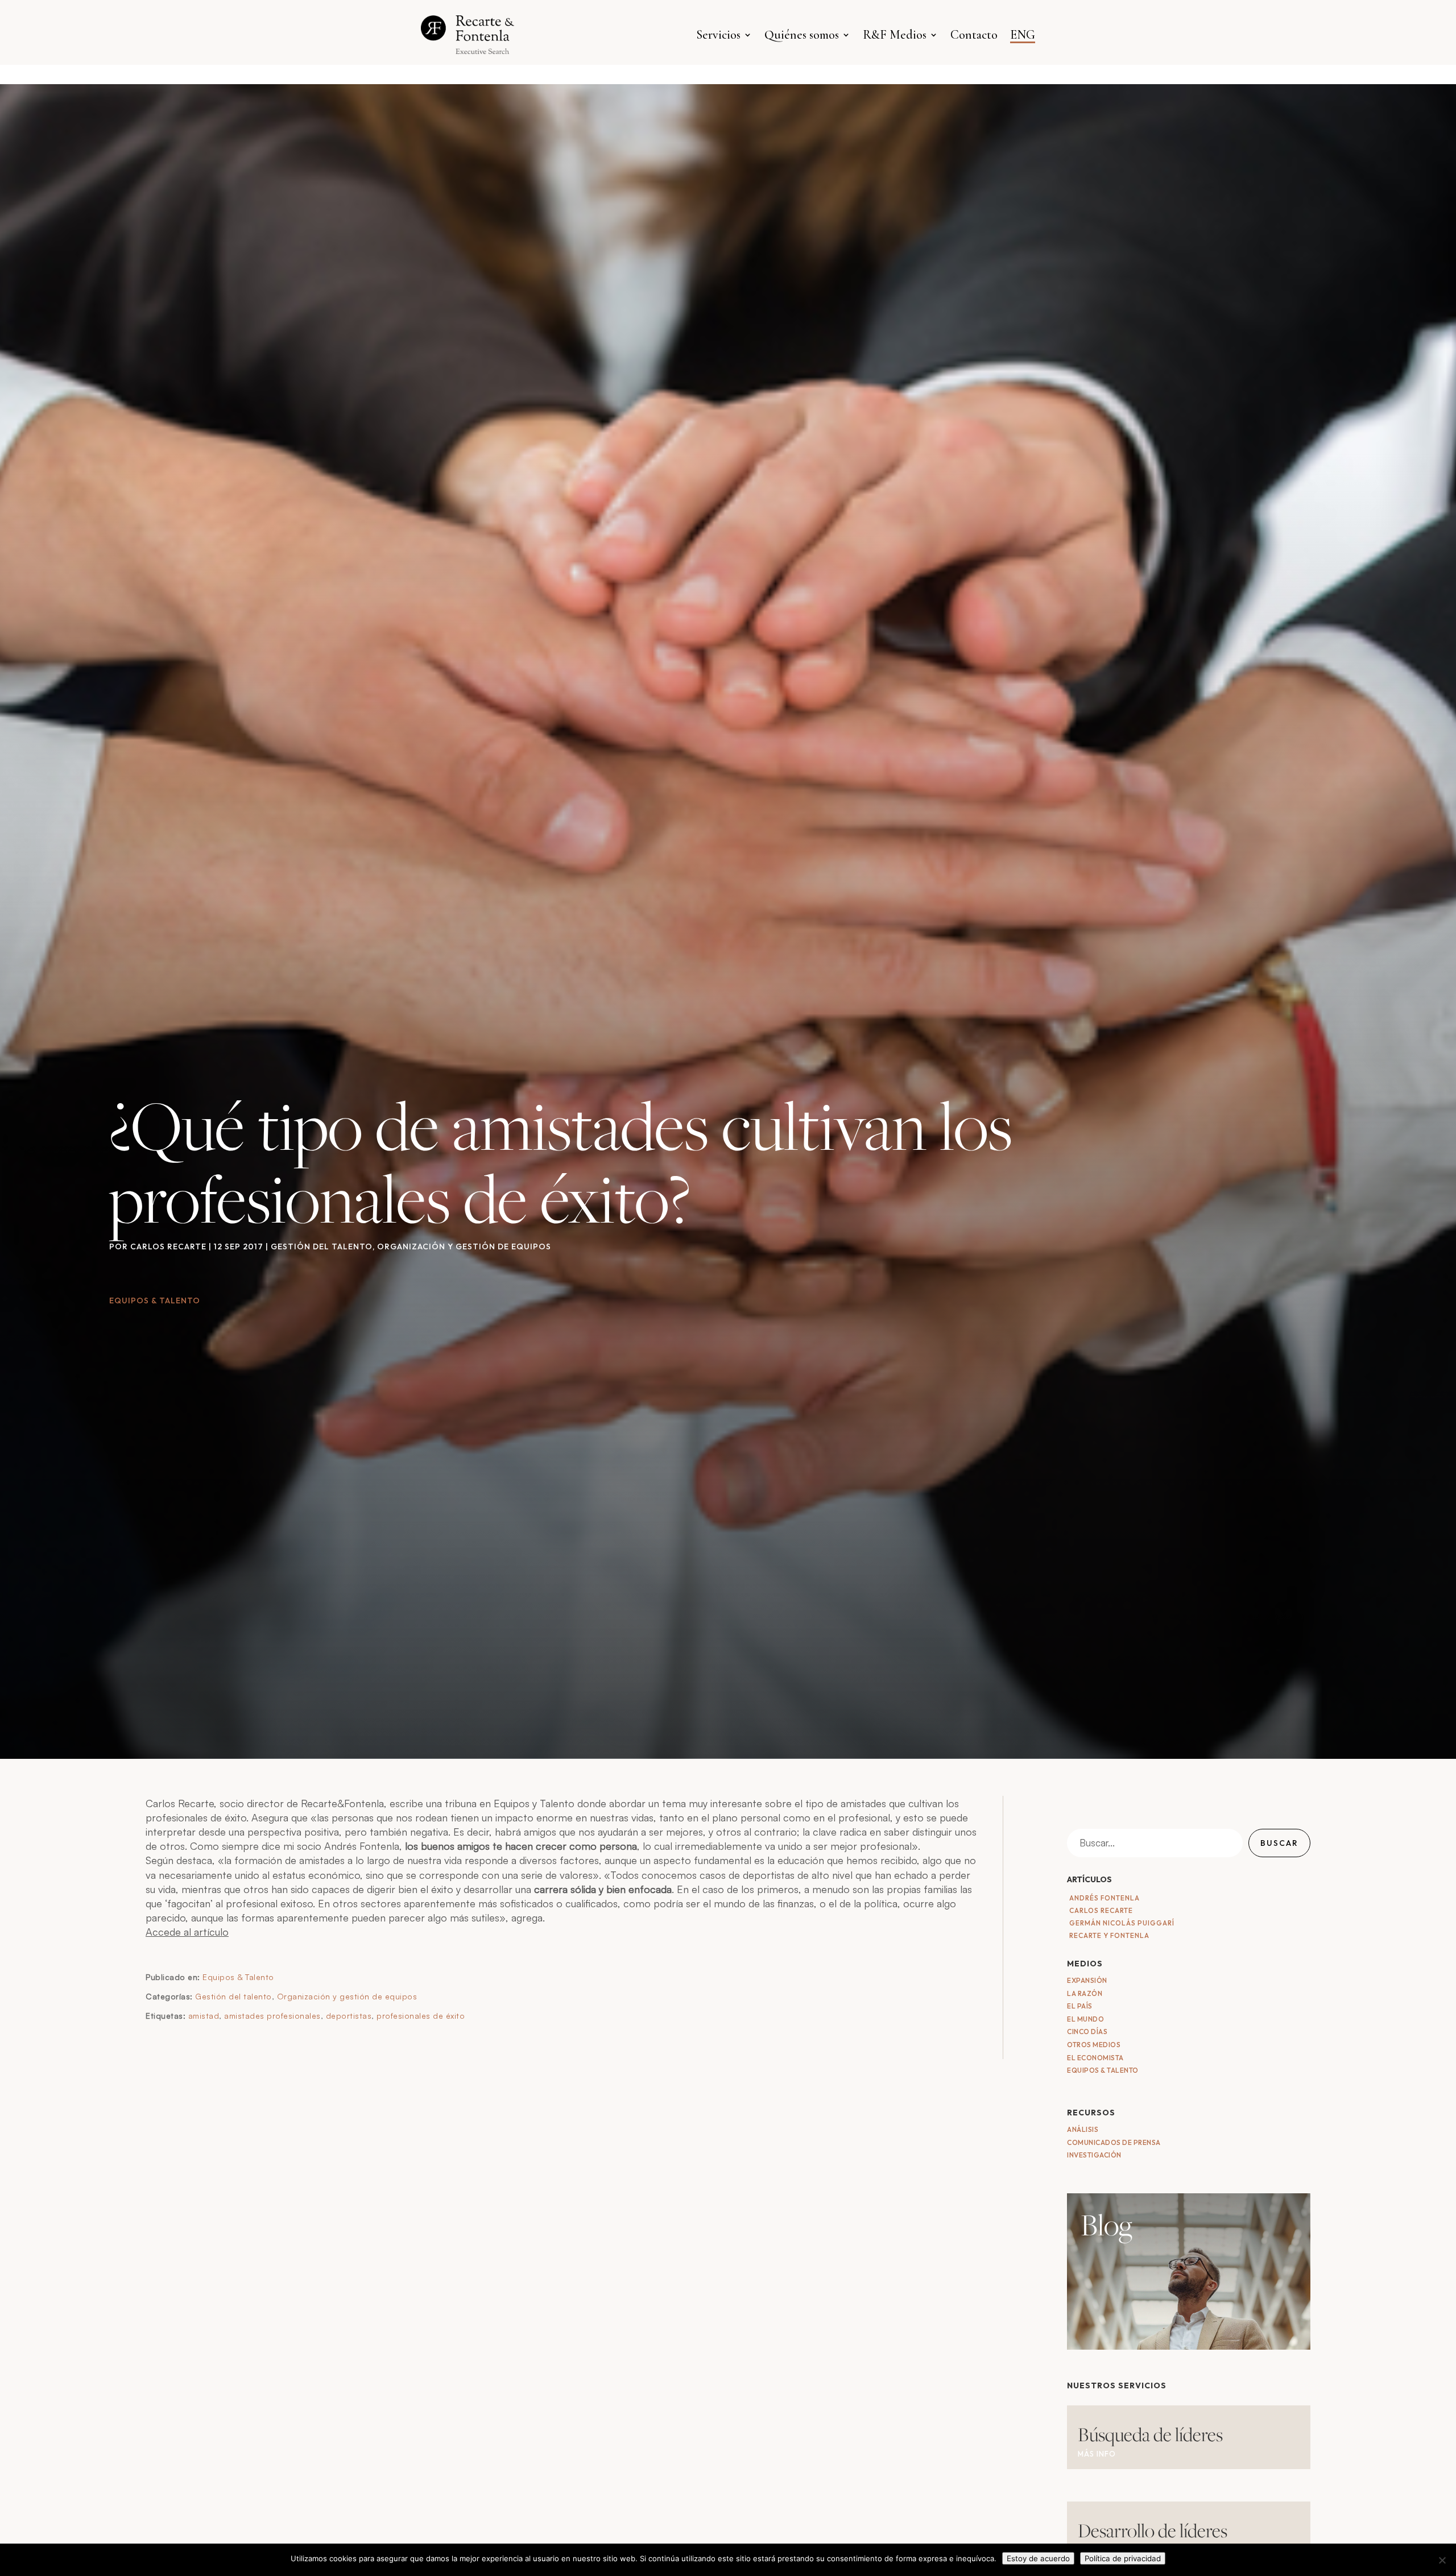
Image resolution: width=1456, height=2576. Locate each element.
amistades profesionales (272, 2016)
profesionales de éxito (421, 2016)
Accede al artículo (187, 1932)
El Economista (1095, 2058)
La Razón (1085, 1993)
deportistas (349, 2016)
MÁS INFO (1097, 2454)
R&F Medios (895, 35)
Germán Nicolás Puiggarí (1122, 1923)
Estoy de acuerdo (1038, 2558)
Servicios (718, 35)
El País (1080, 2006)
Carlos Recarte (168, 1246)
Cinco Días (1087, 2032)
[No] (1442, 2560)
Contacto (974, 35)
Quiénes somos (802, 35)
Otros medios (1094, 2045)
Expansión (1087, 1980)
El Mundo (1085, 2019)
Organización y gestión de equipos (464, 1246)
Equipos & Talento (238, 1977)
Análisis (1083, 2129)
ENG (1023, 35)
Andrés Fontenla (1105, 1898)
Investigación (1094, 2155)
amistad (204, 2016)
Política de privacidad (1123, 2558)
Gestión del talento (322, 1246)
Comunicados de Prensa (1114, 2142)
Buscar (1279, 1843)
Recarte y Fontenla (1109, 1935)
